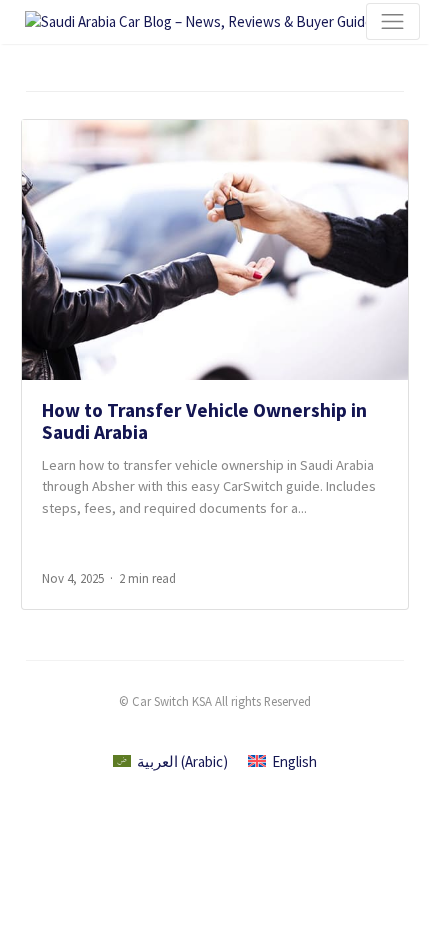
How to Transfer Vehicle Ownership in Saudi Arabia (204, 420)
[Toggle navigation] (393, 22)
